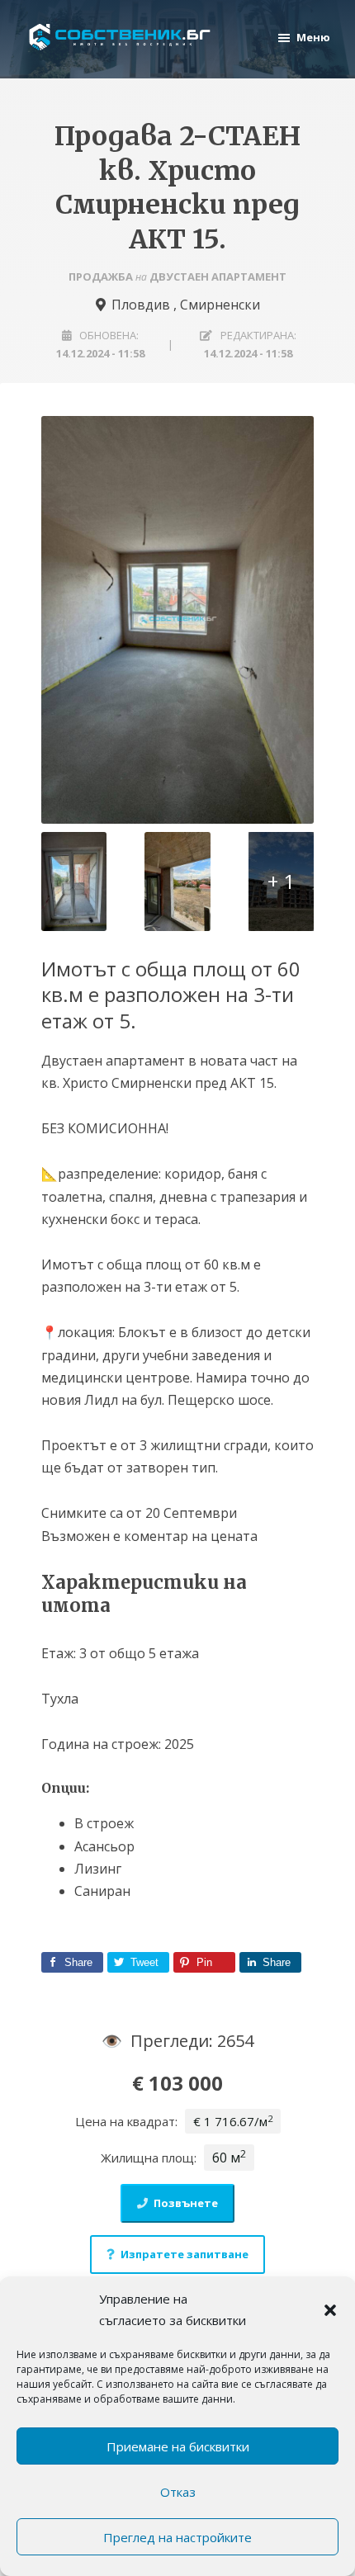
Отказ (178, 2492)
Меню (313, 37)
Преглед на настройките (177, 2537)
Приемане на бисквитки (178, 2446)
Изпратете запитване (185, 2254)
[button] (330, 2310)
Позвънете (186, 2203)
